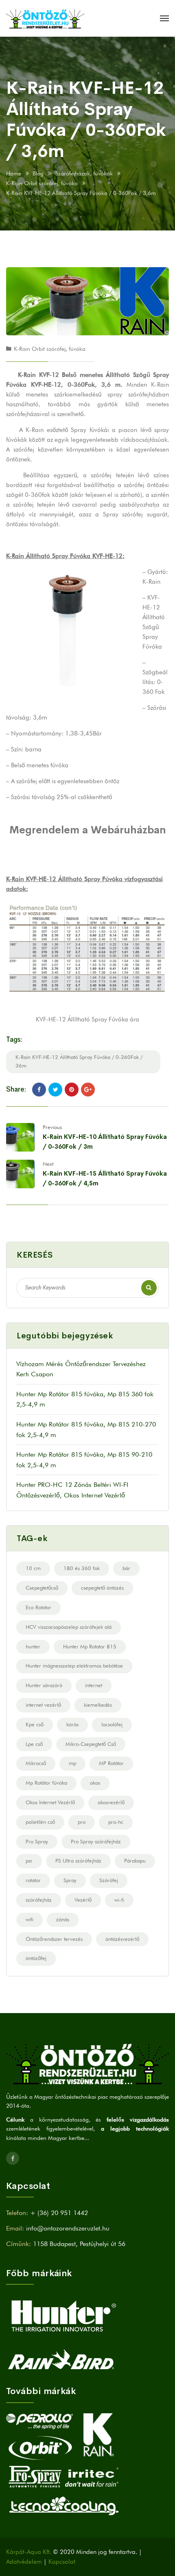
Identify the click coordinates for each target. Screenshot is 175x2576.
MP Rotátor (111, 1763)
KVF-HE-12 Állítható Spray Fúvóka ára (87, 1019)
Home (14, 173)
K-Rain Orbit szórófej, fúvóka (42, 183)
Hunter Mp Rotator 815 (90, 1646)
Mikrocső (36, 1763)
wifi (30, 1919)
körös (72, 1724)
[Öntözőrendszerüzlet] (45, 18)
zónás (63, 1919)
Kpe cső (35, 1724)
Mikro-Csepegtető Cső (91, 1744)
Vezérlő (83, 1900)
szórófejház (39, 1900)
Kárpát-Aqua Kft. (29, 2552)
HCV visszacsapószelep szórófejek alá (69, 1627)
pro (82, 1822)
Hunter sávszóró (44, 1685)
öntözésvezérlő (122, 1939)
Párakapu (135, 1861)
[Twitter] (55, 1090)
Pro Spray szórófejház (96, 1841)
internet (94, 1685)
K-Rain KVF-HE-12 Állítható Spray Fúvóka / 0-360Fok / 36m (79, 1061)
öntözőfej (36, 1958)
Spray (70, 1880)
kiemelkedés (98, 1705)
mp (72, 1763)
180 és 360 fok (82, 1568)
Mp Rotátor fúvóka (46, 1783)
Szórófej (109, 1880)
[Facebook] (39, 1090)
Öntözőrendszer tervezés (54, 1939)
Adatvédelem (24, 2562)
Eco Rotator (38, 1607)
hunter (33, 1646)
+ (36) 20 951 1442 (59, 2213)
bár (126, 1568)
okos (95, 1783)
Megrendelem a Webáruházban (88, 830)
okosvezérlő (111, 1802)
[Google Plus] (88, 1090)
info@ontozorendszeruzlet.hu (68, 2228)
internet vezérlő (43, 1705)
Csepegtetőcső (42, 1588)
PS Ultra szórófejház (78, 1861)
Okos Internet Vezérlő (50, 1802)
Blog (38, 173)
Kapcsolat (62, 2562)
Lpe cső (34, 1744)
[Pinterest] (72, 1090)
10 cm (33, 1568)
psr (29, 1861)
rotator (33, 1880)
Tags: (14, 1040)
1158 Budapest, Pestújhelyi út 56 (79, 2244)
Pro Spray (37, 1841)
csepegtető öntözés (102, 1588)
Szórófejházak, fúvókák (84, 173)
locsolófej (112, 1724)
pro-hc (116, 1822)
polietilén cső (40, 1822)
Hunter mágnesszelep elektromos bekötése (74, 1666)
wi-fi (119, 1900)
